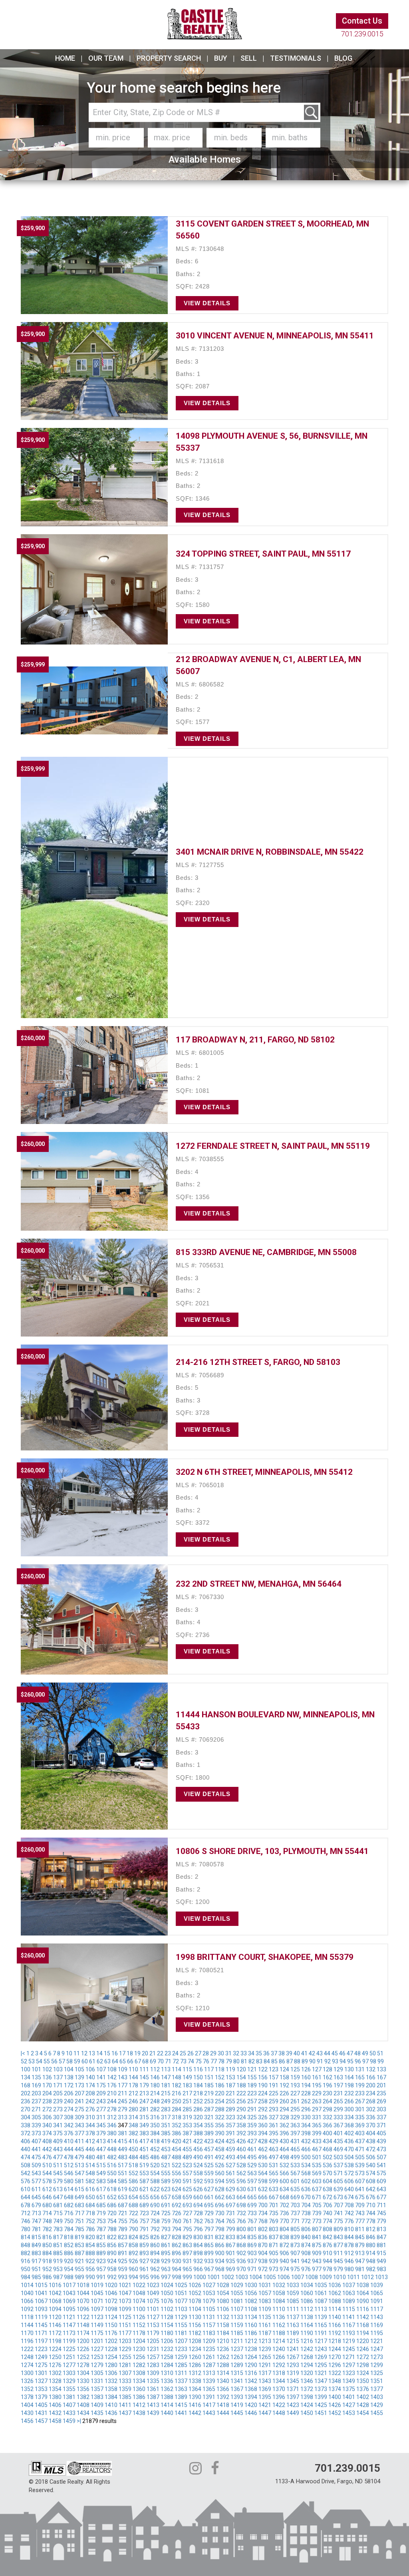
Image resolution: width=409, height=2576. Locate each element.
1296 (335, 2365)
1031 (265, 2285)
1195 (377, 2333)
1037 (349, 2285)
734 (263, 2213)
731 (230, 2213)
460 (241, 2149)
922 (90, 2261)
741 (338, 2213)
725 (166, 2213)
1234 (195, 2349)
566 (284, 2173)
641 (360, 2189)
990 (90, 2277)
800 (241, 2229)
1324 (363, 2373)
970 (241, 2269)
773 (317, 2221)
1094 (55, 2309)
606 (349, 2181)
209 (101, 2093)
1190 (307, 2333)
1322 (335, 2373)
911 (338, 2253)
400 (328, 2133)
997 (166, 2277)
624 (177, 2189)
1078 (195, 2301)
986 (47, 2277)
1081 (237, 2301)
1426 (335, 2405)
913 (360, 2253)
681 (58, 2205)
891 (123, 2253)
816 (47, 2237)
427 (252, 2141)
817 (58, 2237)
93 (335, 2061)
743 (360, 2213)
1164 (307, 2325)
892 (133, 2253)
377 (79, 2133)
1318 (279, 2373)
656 (155, 2197)
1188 (279, 2333)
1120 (55, 2317)
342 (69, 2125)
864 (198, 2245)
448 (112, 2149)
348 (133, 2125)
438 (371, 2141)
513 (79, 2165)
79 (229, 2061)
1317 (265, 2373)
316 (155, 2117)
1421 (265, 2405)
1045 (97, 2293)
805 (295, 2229)
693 (187, 2205)
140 (90, 2077)
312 (112, 2117)
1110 (279, 2309)
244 (112, 2101)
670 (306, 2197)
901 (230, 2253)
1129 (181, 2317)
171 (58, 2085)
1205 (153, 2341)
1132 (223, 2317)
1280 (111, 2365)
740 (328, 2213)
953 (58, 2269)
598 (263, 2181)
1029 (237, 2285)
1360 (139, 2389)
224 (263, 2093)
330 (306, 2117)
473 (381, 2149)
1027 (209, 2285)
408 (47, 2141)
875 (317, 2245)
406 (26, 2141)
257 (252, 2101)
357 (230, 2125)
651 (101, 2197)
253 (209, 2101)
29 (213, 2053)
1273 (377, 2357)
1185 (237, 2333)
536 (328, 2165)
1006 (284, 2277)
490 (198, 2157)
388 (198, 2133)
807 (317, 2229)
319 (187, 2117)
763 (209, 2221)
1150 (111, 2325)
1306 (111, 2373)
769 (274, 2221)
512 (69, 2165)
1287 (209, 2365)
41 (304, 2053)
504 (349, 2157)
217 (187, 2093)
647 (58, 2197)
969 (230, 2269)
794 (177, 2229)
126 (306, 2069)
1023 (153, 2285)
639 (338, 2189)
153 (230, 2077)
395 (274, 2133)
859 (144, 2245)
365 (317, 2125)
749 (58, 2221)
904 (263, 2253)
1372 (307, 2389)
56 (54, 2061)
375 (58, 2133)
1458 (55, 2421)
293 (274, 2109)
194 (306, 2085)
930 (177, 2261)
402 (349, 2133)
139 (79, 2077)
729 (209, 2213)
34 (251, 2053)
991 (101, 2277)
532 (284, 2165)
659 (187, 2197)
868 (241, 2245)
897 (187, 2253)
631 (252, 2189)
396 (284, 2133)
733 (252, 2213)
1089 (349, 2301)
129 (338, 2069)
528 (241, 2165)
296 (306, 2109)
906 (284, 2253)
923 (101, 2261)
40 (297, 2053)
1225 (69, 2349)
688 (133, 2205)
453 (166, 2149)
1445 (237, 2413)
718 (90, 2213)
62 (100, 2061)
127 (317, 2069)
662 (220, 2197)
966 (198, 2269)
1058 (279, 2293)
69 (153, 2061)
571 (338, 2173)
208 (90, 2093)
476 (47, 2157)
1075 (153, 2301)
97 (365, 2061)
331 (317, 2117)
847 (381, 2237)
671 (317, 2197)
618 (112, 2189)
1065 (377, 2293)
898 (198, 2253)
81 (244, 2061)
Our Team (106, 58)
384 (155, 2133)
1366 (223, 2389)
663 (230, 2197)
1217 (321, 2341)
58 (69, 2061)
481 (101, 2157)
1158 (223, 2325)
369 (360, 2125)
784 (69, 2229)
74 (191, 2061)
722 (133, 2213)
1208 (195, 2341)
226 (284, 2093)
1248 (27, 2357)
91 (320, 2061)
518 (133, 2165)
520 (155, 2165)
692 (177, 2205)
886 (69, 2253)
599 (274, 2181)
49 (365, 2053)
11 (77, 2053)
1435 (97, 2413)
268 (371, 2101)
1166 (335, 2325)
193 (295, 2085)
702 (284, 2205)
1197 (41, 2341)
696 (220, 2205)
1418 (223, 2405)
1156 (195, 2325)
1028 (223, 2285)
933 (209, 2261)
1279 (97, 2365)
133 (381, 2069)
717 (79, 2213)
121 (252, 2069)
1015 (41, 2285)
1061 (321, 2293)
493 (230, 2157)
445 (79, 2149)
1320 (307, 2373)
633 (274, 2189)
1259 (181, 2357)
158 (284, 2077)
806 (306, 2229)
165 (360, 2077)
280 (133, 2109)
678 (26, 2205)
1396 (279, 2397)
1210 (223, 2341)
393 (252, 2133)
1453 (349, 2413)
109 (123, 2069)
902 (241, 2253)
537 (338, 2165)
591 (187, 2181)
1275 (41, 2365)
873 (295, 2245)
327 (274, 2117)
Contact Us (362, 21)
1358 (111, 2389)
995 (144, 2277)
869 (252, 2245)
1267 (293, 2357)
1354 (55, 2389)
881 (381, 2245)
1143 (377, 2317)
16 (115, 2053)
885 (58, 2253)
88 (297, 2061)
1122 (83, 2317)
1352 (27, 2389)
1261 (209, 2357)
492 (220, 2157)
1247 (377, 2349)
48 (357, 2053)
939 (274, 2261)
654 (133, 2197)
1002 (228, 2277)
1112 (307, 2309)
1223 (41, 2349)
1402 (363, 2397)
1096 (83, 2309)
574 (371, 2173)
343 (79, 2125)
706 (328, 2205)
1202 (111, 2341)
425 (230, 2141)
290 (241, 2109)
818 (69, 2237)
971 (252, 2269)
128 (328, 2069)
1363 (181, 2389)
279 (123, 2109)
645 (36, 2197)
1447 (265, 2413)
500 (306, 2157)
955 (79, 2269)
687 (123, 2205)
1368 (251, 2389)
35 (259, 2053)
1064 (363, 2293)
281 (144, 2109)
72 (176, 2061)
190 (263, 2085)
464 (284, 2149)
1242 (307, 2349)
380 (112, 2133)
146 (155, 2077)
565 (274, 2173)
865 (209, 2245)
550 (112, 2173)
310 (90, 2117)
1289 (237, 2365)
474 (26, 2157)
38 (282, 2053)
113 (166, 2069)
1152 (139, 2325)
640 (349, 2189)
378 (90, 2133)
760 (177, 2221)
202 (26, 2093)
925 (123, 2261)
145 (144, 2077)
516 (112, 2165)
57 (62, 2061)
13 (92, 2053)
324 (241, 2117)
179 (144, 2085)
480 (90, 2157)
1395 (265, 2397)
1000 (200, 2277)
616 (90, 2189)
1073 (125, 2301)
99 (381, 2061)
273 (58, 2109)
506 (371, 2157)
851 (58, 2245)
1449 (293, 2413)
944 (328, 2261)
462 (263, 2149)
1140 (335, 2317)
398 (306, 2133)
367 (338, 2125)
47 (350, 2053)
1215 (293, 2341)
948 (371, 2261)
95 (350, 2061)
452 (155, 2149)
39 (289, 2053)
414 (112, 2141)
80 (236, 2061)
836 (263, 2237)
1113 (321, 2309)
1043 (69, 2293)
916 (26, 2261)
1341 (237, 2381)
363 (295, 2125)
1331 (97, 2381)
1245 (349, 2349)
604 (328, 2181)
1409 (97, 2405)
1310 (167, 2373)
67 (138, 2061)
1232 (167, 2349)
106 (90, 2069)
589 (166, 2181)
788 (112, 2229)
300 (349, 2109)
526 (220, 2165)
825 (144, 2237)
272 (47, 2109)
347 (123, 2125)
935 (230, 2261)
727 (187, 2213)
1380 (55, 2397)
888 (90, 2253)
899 (209, 2253)
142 (112, 2077)
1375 (349, 2389)
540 (371, 2165)
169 (36, 2085)
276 (90, 2109)
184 (198, 2085)
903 (252, 2253)
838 (284, 2237)
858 (133, 2245)
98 (373, 2061)
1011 (353, 2277)
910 (328, 2253)
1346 (307, 2381)
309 (79, 2117)
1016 (55, 2285)
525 (209, 2165)
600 (284, 2181)
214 (155, 2093)
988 (69, 2277)
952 (47, 2269)
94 (343, 2061)
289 (230, 2109)
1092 (27, 2309)
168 (26, 2085)
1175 (97, 2333)
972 (263, 2269)
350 (155, 2125)
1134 (251, 2317)
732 (241, 2213)
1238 (251, 2349)
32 (236, 2053)
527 (230, 2165)
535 (317, 2165)
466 (306, 2149)
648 (69, 2197)
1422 (279, 2405)
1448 (279, 2413)
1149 (97, 2325)
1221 (377, 2341)
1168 (363, 2325)
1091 (377, 2301)
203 (36, 2093)
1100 (139, 2309)
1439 (153, 2413)
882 (26, 2253)
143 (123, 2077)
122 (263, 2069)
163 (338, 2077)
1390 (195, 2397)
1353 (41, 2389)
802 (263, 2229)
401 (338, 2133)
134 (26, 2077)
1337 (181, 2381)
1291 (265, 2365)
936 (241, 2261)
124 (284, 2069)
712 (26, 2213)
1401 (349, 2397)
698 (241, 2205)
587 (144, 2181)
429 (274, 2141)
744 (371, 2213)
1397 (293, 2397)
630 (241, 2189)
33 (244, 2053)
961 (144, 2269)
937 (252, 2261)
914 (371, 2253)
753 (101, 2221)
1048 (139, 2293)
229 (317, 2093)
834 (241, 2237)
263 (317, 2101)
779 (381, 2221)
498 (284, 2157)
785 (79, 2229)
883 (36, 2253)
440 (26, 2149)
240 (69, 2101)
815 (36, 2237)
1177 (125, 2333)
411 (79, 2141)
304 (26, 2117)
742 (349, 2213)
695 (209, 2205)
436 (349, 2141)
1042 (55, 2293)
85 (274, 2061)
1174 (83, 2333)
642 (371, 2189)
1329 (69, 2381)
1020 (111, 2285)
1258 (167, 2357)
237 (36, 2101)
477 (58, 2157)
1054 (223, 2293)
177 (123, 2085)
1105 (209, 2309)
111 (144, 2069)
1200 (83, 2341)
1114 (335, 2309)
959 (123, 2269)
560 (220, 2173)
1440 (167, 2413)
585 (123, 2181)
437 (360, 2141)
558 (198, 2173)
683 (79, 2205)
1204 (139, 2341)
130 (349, 2069)
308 (69, 2117)
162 (328, 2077)
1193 (349, 2333)
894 (155, 2253)
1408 (83, 2405)
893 (144, 2253)
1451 (321, 2413)
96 (358, 2061)
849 (36, 2245)
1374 (335, 2389)
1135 (265, 2317)
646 (47, 2197)
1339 (209, 2381)
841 (317, 2237)
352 (177, 2125)
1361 (153, 2389)
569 (317, 2173)
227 (295, 2093)
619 (123, 2189)
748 (47, 2221)
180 (155, 2085)
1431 (41, 2413)
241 (79, 2101)
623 (166, 2189)
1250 (55, 2357)
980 (349, 2269)
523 (187, 2165)
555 (166, 2173)
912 (349, 2253)
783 (58, 2229)
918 (47, 2261)
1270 (335, 2357)
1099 (125, 2309)
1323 (349, 2373)
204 (47, 2093)
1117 (377, 2309)
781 (36, 2229)
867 (230, 2245)
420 (177, 2141)
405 (381, 2133)
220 (220, 2093)
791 (144, 2229)
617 (101, 2189)
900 (220, 2253)
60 (85, 2061)
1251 (69, 2357)
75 (199, 2061)
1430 (27, 2413)
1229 (125, 2349)
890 (112, 2253)
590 (177, 2181)
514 (90, 2165)
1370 (279, 2389)
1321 (321, 2373)
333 (338, 2117)
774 (328, 2221)
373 (36, 2133)
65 (123, 2061)
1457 (41, 2421)
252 (198, 2101)
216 (177, 2093)
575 (381, 2173)
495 (252, 2157)
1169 (377, 2325)
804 (284, 2229)
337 (381, 2117)
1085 (293, 2301)
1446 (251, 2413)
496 (263, 2157)
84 (267, 2061)
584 (112, 2181)
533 (295, 2165)
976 (306, 2269)
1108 (251, 2309)
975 (295, 2269)
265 (338, 2101)
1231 (153, 2349)
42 (312, 2053)
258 (263, 2101)
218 (198, 2093)
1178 (139, 2333)
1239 (265, 2349)
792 (155, 2229)
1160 (251, 2325)
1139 (321, 2317)
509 (36, 2165)
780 (26, 2229)
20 (145, 2053)
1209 (209, 2341)
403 (360, 2133)
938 (263, 2261)
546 (69, 2173)
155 (252, 2077)
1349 (349, 2381)
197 (338, 2085)
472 (371, 2149)
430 (284, 2141)
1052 (195, 2293)
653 (123, 2197)
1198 (55, 2341)
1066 (27, 2301)
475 (36, 2157)
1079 (209, 2301)
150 (198, 2077)
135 (36, 2077)
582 (90, 2181)
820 (90, 2237)
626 (198, 2189)
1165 (321, 2325)
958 (112, 2269)
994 (133, 2277)
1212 (251, 2341)
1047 (125, 2293)
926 (133, 2261)
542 (26, 2173)
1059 (293, 2293)
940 (284, 2261)
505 (360, 2157)
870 (263, 2245)
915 (381, 2253)
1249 (41, 2357)
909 (317, 2253)
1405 (41, 2405)
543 (36, 2173)
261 (295, 2101)
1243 (321, 2349)
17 (122, 2053)
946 (349, 2261)
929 (166, 2261)
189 (252, 2085)
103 (58, 2069)
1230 (139, 2349)
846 (371, 2237)
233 (360, 2093)
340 (47, 2125)
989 (79, 2277)
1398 (307, 2397)
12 (84, 2053)
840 (306, 2237)
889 (101, 2253)
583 (101, 2181)
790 (133, 2229)
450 (133, 2149)
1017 (69, 2285)
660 (198, 2197)
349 (144, 2125)
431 (295, 2141)
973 (274, 2269)
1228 (111, 2349)
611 (36, 2189)
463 (274, 2149)
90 (312, 2061)
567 (295, 2173)
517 (123, 2165)
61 (92, 2061)
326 (263, 2117)
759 (166, 2221)
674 (349, 2197)
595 (230, 2181)
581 (79, 2181)
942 (306, 2261)
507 (381, 2157)
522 (177, 2165)
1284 (167, 2365)
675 (360, 2197)
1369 (265, 2389)
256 (241, 2101)
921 (79, 2261)
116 (198, 2069)
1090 (363, 2301)
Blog (343, 58)
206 (69, 2093)
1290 (251, 2365)
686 (112, 2205)
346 (112, 2125)
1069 (69, 2301)
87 (290, 2061)
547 (79, 2173)
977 (317, 2269)
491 (209, 2157)
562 (241, 2173)
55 (47, 2061)
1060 (307, 2293)
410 (69, 2141)
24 (175, 2053)
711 (381, 2205)
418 (155, 2141)
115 (187, 2069)
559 (209, 2173)
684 (90, 2205)
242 (90, 2101)
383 (144, 2133)
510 (47, 2165)
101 (36, 2069)
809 (338, 2229)
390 (220, 2133)
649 (79, 2197)
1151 (125, 2325)
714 (47, 2213)
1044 (83, 2293)
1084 (279, 2301)
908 (306, 2253)
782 (47, 2229)
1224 (55, 2349)
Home (65, 58)
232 (349, 2093)
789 (123, 2229)
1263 (237, 2357)
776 (349, 2221)
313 (123, 2117)
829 (187, 2237)
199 (360, 2085)
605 (338, 2181)
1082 (251, 2301)
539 (360, 2165)
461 (252, 2149)
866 (220, 2245)
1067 (41, 2301)
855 (101, 2245)
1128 (167, 2317)
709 (360, 2205)
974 (284, 2269)
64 (115, 2061)
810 (349, 2229)
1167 (349, 2325)
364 (306, 2125)
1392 (223, 2397)
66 (130, 2061)
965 (187, 2269)
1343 (265, 2381)
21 (153, 2053)
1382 (83, 2397)
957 (101, 2269)
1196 (27, 2341)
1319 (293, 2373)
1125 (125, 2317)
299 (338, 2109)
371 (381, 2125)
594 (220, 2181)
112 (155, 2069)
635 (295, 2189)
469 (338, 2149)
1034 (307, 2285)
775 (338, 2221)
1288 (223, 2365)
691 (166, 2205)
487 (166, 2157)
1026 (195, 2285)
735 (274, 2213)
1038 (363, 2285)
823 (123, 2237)
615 (79, 2189)
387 (187, 2133)
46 (342, 2053)
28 (206, 2053)
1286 (195, 2365)
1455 (377, 2413)
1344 (279, 2381)
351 (166, 2125)
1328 (55, 2381)
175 (101, 2085)
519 (144, 2165)
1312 (195, 2373)
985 (36, 2277)
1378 (27, 2397)
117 (209, 2069)
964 (177, 2269)
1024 (167, 2285)
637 (317, 2189)
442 (47, 2149)
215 (166, 2093)
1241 (293, 2349)
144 (133, 2077)
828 (177, 2237)
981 (360, 2269)
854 (90, 2245)
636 (306, 2189)
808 (328, 2229)
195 (317, 2085)
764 (220, 2221)
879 (360, 2245)
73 (183, 2061)
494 (241, 2157)
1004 (256, 2277)
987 (58, 2277)
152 (220, 2077)
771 (295, 2221)
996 (155, 2277)
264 (328, 2101)
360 (263, 2125)
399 (317, 2133)
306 (47, 2117)
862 (177, 2245)
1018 (83, 2285)
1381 (69, 2397)
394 (263, 2133)
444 (69, 2149)
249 (166, 2101)
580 (69, 2181)
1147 (69, 2325)
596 (241, 2181)
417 (144, 2141)
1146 (55, 2325)
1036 (335, 2285)
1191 (321, 2333)
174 (90, 2085)
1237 (237, 2349)
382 (133, 2133)
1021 (125, 2285)
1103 (181, 2309)
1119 (41, 2317)
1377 (377, 2389)
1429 (377, 2405)
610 (26, 2189)
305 (36, 2117)
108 (112, 2069)
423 (209, 2141)
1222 (27, 2349)
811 (360, 2229)
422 (198, 2141)
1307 (125, 2373)
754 (112, 2221)
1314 (223, 2373)
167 (381, 2077)
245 (123, 2101)
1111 (293, 2309)
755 (123, 2221)
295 (295, 2109)
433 (317, 2141)
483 (123, 2157)
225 (274, 2093)
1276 (55, 2365)
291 (252, 2109)
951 (36, 2269)
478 (69, 2157)
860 (155, 2245)
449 (123, 2149)
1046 (111, 2293)
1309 (153, 2373)
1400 (335, 2397)
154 (241, 2077)
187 (230, 2085)
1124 (111, 2317)
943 (317, 2261)
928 (155, 2261)
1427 (349, 2405)
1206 (167, 2341)
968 (220, 2269)
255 (230, 2101)
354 (198, 2125)
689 (144, 2205)
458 (220, 2149)
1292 (279, 2365)
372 (26, 2133)
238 (47, 2101)
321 (209, 2117)
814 (26, 2237)
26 (191, 2053)
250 (177, 2101)
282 (155, 2109)
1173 (69, 2333)
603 (317, 2181)
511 (58, 2165)
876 (328, 2245)
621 (144, 2189)
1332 (111, 2381)
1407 (69, 2405)
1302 (55, 2373)
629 (230, 2189)
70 (161, 2061)
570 (328, 2173)
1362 (167, 2389)
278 (112, 2109)
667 (274, 2197)
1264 (251, 2357)
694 (198, 2205)
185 (209, 2085)
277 (101, 2109)
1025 (181, 2285)
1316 (251, 2373)
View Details (207, 303)
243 (101, 2101)
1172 (55, 2333)
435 (338, 2141)
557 (187, 2173)
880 (371, 2245)
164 (349, 2077)
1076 (167, 2301)
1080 (223, 2301)
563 (252, 2173)
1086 (307, 2301)
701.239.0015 (362, 34)
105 (79, 2069)
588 (155, 2181)
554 (155, 2173)
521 (166, 2165)
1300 (27, 2373)
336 (371, 2117)
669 (295, 2197)
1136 (279, 2317)
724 (155, 2213)
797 (209, 2229)
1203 (125, 2341)
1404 (27, 2405)
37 (274, 2053)
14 (99, 2053)
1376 (363, 2389)
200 (371, 2085)
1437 (125, 2413)
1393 (237, 2397)
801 (252, 2229)
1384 (111, 2397)
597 (252, 2181)
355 (209, 2125)
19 (137, 2053)
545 (58, 2173)
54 (39, 2061)
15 (107, 2053)
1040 (27, 2293)
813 (381, 2229)
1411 (125, 2405)
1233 (181, 2349)
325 (252, 2117)
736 (284, 2213)
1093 (41, 2309)
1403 (377, 2397)
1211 (237, 2341)
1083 (265, 2301)
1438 (139, 2413)
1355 (69, 2389)
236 (26, 2101)
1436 (111, 2413)
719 (101, 2213)
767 (252, 2221)
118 (220, 2069)
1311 (181, 2373)
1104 (195, 2309)
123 (274, 2069)
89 (305, 2061)
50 (373, 2053)
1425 (321, 2405)
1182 (195, 2333)
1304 (83, 2373)
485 (144, 2157)
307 (58, 2117)
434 (328, 2141)
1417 (209, 2405)
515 (101, 2165)
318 (177, 2117)
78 (221, 2061)
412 (90, 2141)
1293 (293, 2365)
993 (123, 2277)
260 (284, 2101)
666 (263, 2197)
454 (177, 2149)
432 (306, 2141)
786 (90, 2229)
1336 (167, 2381)
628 (220, 2189)
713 (36, 2213)
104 (69, 2069)
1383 (97, 2397)
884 (47, 2253)
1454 (363, 2413)
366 (328, 2125)
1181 (181, 2333)
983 (381, 2269)
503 (338, 2157)
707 (338, 2205)
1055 (237, 2293)
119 (230, 2069)
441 (36, 2149)
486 (155, 2157)
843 (338, 2237)
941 (295, 2261)
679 (36, 2205)
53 (32, 2061)
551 (123, 2173)
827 (166, 2237)
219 (209, 2093)
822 (112, 2237)
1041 (41, 2293)
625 (187, 2189)
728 (198, 2213)
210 (112, 2093)
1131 (209, 2317)
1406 (55, 2405)
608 (371, 2181)
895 (166, 2253)
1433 (69, 2413)
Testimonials (296, 58)
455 (187, 2149)
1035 (321, 2285)
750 (69, 2221)
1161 (265, 2325)
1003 (242, 2277)
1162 (279, 2325)
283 (166, 2109)
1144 (27, 2325)
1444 (223, 2413)
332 (328, 2117)
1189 (293, 2333)
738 (306, 2213)
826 (155, 2237)
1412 (139, 2405)
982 (371, 2269)
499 (295, 2157)
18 (130, 2053)
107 (101, 2069)
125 (295, 2069)
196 (328, 2085)
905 (274, 2253)
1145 (41, 2325)
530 (263, 2165)
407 (36, 2141)
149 (187, 2077)
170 (47, 2085)
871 (274, 2245)
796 (198, 2229)
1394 (251, 2397)
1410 (111, 2405)
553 (144, 2173)
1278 (83, 2365)
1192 (335, 2333)
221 (230, 2093)
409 (58, 2141)
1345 (293, 2381)
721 (123, 2213)
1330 (83, 2381)
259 (274, 2101)
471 (360, 2149)
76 (206, 2061)
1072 (111, 2301)
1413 (153, 2405)
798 (220, 2229)
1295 (321, 2365)
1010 (340, 2277)
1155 (181, 2325)
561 (230, 2173)
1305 (97, 2373)
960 (133, 2269)
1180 (167, 2333)
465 (295, 2149)
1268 (307, 2357)
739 (317, 2213)
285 (187, 2109)
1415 (181, 2405)
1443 (209, 2413)
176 (112, 2085)
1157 (209, 2325)
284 (177, 2109)
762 (198, 2221)
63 (107, 2061)
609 (381, 2181)
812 (371, 2229)
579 (58, 2181)
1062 (335, 2293)
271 (36, 2109)
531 (274, 2165)
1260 (195, 2357)
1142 (363, 2317)
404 (371, 2133)
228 (306, 2093)
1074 (139, 2301)
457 (209, 2149)
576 (26, 2181)
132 (371, 2069)
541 (381, 2165)
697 (230, 2205)
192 (284, 2085)
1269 (321, 2357)
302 (371, 2109)
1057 (265, 2293)
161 (317, 2077)
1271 (349, 2357)
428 (263, 2141)
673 (338, 2197)
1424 (307, 2405)
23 (168, 2053)
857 (123, 2245)
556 (177, 2173)
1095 (69, 2309)
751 (79, 2221)
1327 (41, 2381)
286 (198, 2109)
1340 (223, 2381)
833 (230, 2237)
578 (47, 2181)
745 (381, 2213)
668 (284, 2197)
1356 (83, 2389)
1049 (153, 2293)
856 (112, 2245)
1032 (279, 2285)
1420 (251, 2405)
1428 (363, 2405)
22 (160, 2053)
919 (58, 2261)
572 (349, 2173)
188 (241, 2085)
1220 (363, 2341)
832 (220, 2237)
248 (155, 2101)
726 (177, 2213)
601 (295, 2181)
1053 (209, 2293)
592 (198, 2181)
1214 (279, 2341)
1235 (209, 2349)
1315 (237, 2373)
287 (209, 2109)
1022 (139, 2285)
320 (198, 2117)
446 (90, 2149)
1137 (293, 2317)
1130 (195, 2317)
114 (177, 2069)
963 (166, 2269)
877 (338, 2245)
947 (360, 2261)
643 (381, 2189)
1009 (326, 2277)
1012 (367, 2277)
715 (58, 2213)
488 (177, 2157)
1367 (237, 2389)
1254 (111, 2357)
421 (187, 2141)
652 (112, 2197)
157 (274, 2077)
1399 (321, 2397)
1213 (265, 2341)
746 (26, 2221)
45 (335, 2053)
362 (284, 2125)
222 (241, 2093)
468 (328, 2149)
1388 (167, 2397)
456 (198, 2149)
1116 (363, 2309)
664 (241, 2197)
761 (187, 2221)
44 (327, 2053)
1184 (223, 2333)
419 (166, 2141)
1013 (381, 2277)
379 (101, 2133)
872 (284, 2245)
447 (101, 2149)
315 (144, 2117)
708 (349, 2205)
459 (230, 2149)
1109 (265, 2309)
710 (371, 2205)
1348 (335, 2381)
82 (252, 2061)
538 (349, 2165)
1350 (363, 2381)
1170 (27, 2333)
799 (230, 2229)
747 (36, 2221)
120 (241, 2069)
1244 (335, 2349)
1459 (69, 2421)
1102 (167, 2309)
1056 (251, 2293)
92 (328, 2061)
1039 (377, 2285)
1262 (223, 2357)
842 (328, 2237)
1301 (41, 2373)
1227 (97, 2349)
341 (58, 2125)
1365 (209, 2389)
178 (133, 2085)
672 (328, 2197)
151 (209, 2077)
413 (101, 2141)
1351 (377, 2381)
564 (263, 2173)
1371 (293, 2389)
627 (209, 2189)
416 (133, 2141)
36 (266, 2053)
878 (349, 2245)
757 (144, 2221)
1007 (298, 2277)
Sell (249, 58)
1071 (97, 2301)
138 (69, 2077)
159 (295, 2077)
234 (371, 2093)
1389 (181, 2397)
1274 (27, 2365)
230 (328, 2093)
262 (306, 2101)
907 (295, 2253)
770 (284, 2221)
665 (252, 2197)
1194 (363, 2333)
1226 (83, 2349)
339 (36, 2125)
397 (295, 2133)
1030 (251, 2285)
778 (371, 2221)
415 (123, 2141)
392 (241, 2133)
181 (166, 2085)
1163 (293, 2325)
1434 (83, 2413)
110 (133, 2069)
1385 (125, 2397)
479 (79, 2157)
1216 (307, 2341)
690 (155, 2205)
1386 (139, 2397)
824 (133, 2237)
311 (101, 2117)
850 (47, 2245)
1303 (69, 2373)
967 (209, 2269)
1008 (312, 2277)
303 (381, 2109)
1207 (181, 2341)
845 (360, 2237)
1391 (209, 2397)
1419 (237, 2405)
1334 (139, 2381)
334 (349, 2117)
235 (381, 2093)
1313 (209, 2373)
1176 (111, 2333)
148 (177, 2077)
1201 (97, 2341)
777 (360, 2221)
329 (295, 2117)
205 (58, 2093)
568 (306, 2173)
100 (26, 2069)
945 (338, 2261)
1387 (153, 2397)
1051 (181, 2293)
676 (371, 2197)
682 (69, 2205)
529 (252, 2165)
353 (187, 2125)
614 (69, 2189)
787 (101, 2229)
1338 (195, 2381)
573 (360, 2173)
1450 (307, 2413)
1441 (181, 2413)
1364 (195, 2389)
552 (133, 2173)
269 (381, 2101)
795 (187, 2229)
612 (47, 2189)
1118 (27, 2317)
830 (198, 2237)
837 (274, 2237)
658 (177, 2197)
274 (69, 2109)
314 (133, 2117)
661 (209, 2197)
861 (166, 2245)
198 (349, 2085)
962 (155, 2269)
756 (133, 2221)
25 (183, 2053)
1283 (153, 2365)
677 (381, 2197)
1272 (363, 2357)
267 (360, 2101)
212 (133, 2093)
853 (79, 2245)
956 (90, 2269)
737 (295, 2213)
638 (328, 2189)
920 (69, 2261)
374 (47, 2133)
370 (371, 2125)
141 (101, 2077)
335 (360, 2117)
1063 (349, 2293)
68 (145, 2061)
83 (259, 2061)
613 (58, 2189)
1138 (307, 2317)
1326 (27, 2381)
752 (90, 2221)
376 (69, 2133)
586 (133, 2181)
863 (187, 2245)
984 (26, 2277)
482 (112, 2157)
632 (263, 2189)
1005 (270, 2277)
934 (220, 2261)
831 (209, 2237)
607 (360, 2181)
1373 (321, 2389)
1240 (279, 2349)
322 (220, 2117)
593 (209, 2181)
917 (36, 2261)
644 (26, 2197)
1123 (97, 2317)
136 (47, 2077)
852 (69, 2245)
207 (79, 2093)
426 (241, 2141)
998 (177, 2277)
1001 (214, 2277)
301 (360, 2109)
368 (349, 2125)
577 (36, 2181)
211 (123, 2093)
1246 (363, 2349)
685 (101, 2205)
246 (133, 2101)
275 (79, 2109)
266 (349, 2101)
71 (168, 2061)
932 (198, 2261)
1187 (265, 2333)
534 (306, 2165)
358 (241, 2125)
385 (166, 2133)
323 (230, 2117)
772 (306, 2221)
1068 (55, 2301)
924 (112, 2261)
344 (90, 2125)
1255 (125, 2357)
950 (26, 2269)
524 (198, 2165)
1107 (237, 2309)
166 (371, 2077)
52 (24, 2061)
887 (79, 2253)
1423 (293, 2405)
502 (328, 2157)
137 (58, 2077)
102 (47, 2069)
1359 (125, 2389)
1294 (307, 2365)
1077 (181, 2301)
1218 (335, 2341)
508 (26, 2165)
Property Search (169, 58)
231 (338, 2093)
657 (166, 2197)
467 (317, 2149)
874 (306, 2245)
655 (144, 2197)
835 (252, 2237)
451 (144, 2149)
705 (317, 2205)
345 (101, 2125)
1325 (377, 2373)
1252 (83, 2357)
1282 (139, 2365)
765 (230, 2221)
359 (252, 2125)
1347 (321, 2381)
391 (230, 2133)
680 (47, 2205)
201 (381, 2085)
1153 (153, 2325)
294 (284, 2109)
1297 (349, 2365)
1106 (223, 2309)
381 (123, 2133)
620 (133, 2189)
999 (187, 2277)
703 (295, 2205)
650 (90, 2197)
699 (252, 2205)
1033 (293, 2285)
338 (26, 2125)
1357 (97, 2389)
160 (306, 2077)
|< (23, 2053)
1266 (279, 2357)
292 (263, 2109)
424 (220, 2141)
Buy (221, 58)
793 (166, 2229)
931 (187, 2261)
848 (26, 2245)
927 (144, 2261)
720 (112, 2213)
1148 (83, 2325)
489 (187, 2157)
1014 (27, 2285)
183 (187, 2085)
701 (274, 2205)
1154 (167, 2325)
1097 (97, 2309)
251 (187, 2101)
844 (349, 2237)
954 (69, 2269)
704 (306, 2205)
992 (112, 2277)
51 (380, 2053)
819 (79, 2237)
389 (209, 2133)
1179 (153, 2333)
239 (58, 2101)
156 (263, 2077)
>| (79, 2421)
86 (282, 2061)
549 (101, 2173)
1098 (111, 2309)
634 (284, 2189)
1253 (97, 2357)
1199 (69, 2341)
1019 (97, 2285)
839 (295, 2237)
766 (241, 2221)
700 (263, 2205)
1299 (377, 2365)
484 (133, 2157)
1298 (363, 2365)
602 (306, 2181)
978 (328, 2269)
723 (144, 2213)
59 (77, 2061)
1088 (335, 2301)
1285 (181, 2365)
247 (144, 2101)
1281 (125, 2365)
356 (220, 2125)
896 (177, 2253)
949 (381, 2261)
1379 (41, 2397)
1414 (167, 2405)
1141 (349, 2317)
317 (166, 2117)
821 (101, 2237)
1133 (237, 2317)
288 (220, 2109)
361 (274, 2125)
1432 (55, 2413)
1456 (27, 2421)
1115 (349, 2309)
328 (284, 2117)
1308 (139, 2373)
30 (221, 2053)
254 (220, 2101)
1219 (349, 2341)
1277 (69, 2365)
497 (274, 2157)
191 (274, 2085)
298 (328, 2109)
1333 (125, 2381)
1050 (167, 2293)
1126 (139, 2317)
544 (47, 2173)
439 (381, 2141)
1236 (223, 2349)
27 (198, 2053)
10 (69, 2053)
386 (177, 2133)
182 (177, 2085)
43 (320, 2053)
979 (338, 2269)
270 (26, 2109)
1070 (83, 2301)
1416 (195, 2405)
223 (252, 2093)
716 (69, 2213)
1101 (153, 2309)
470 (349, 2149)
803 (274, 2229)
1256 (139, 2357)
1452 (335, 2413)
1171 (41, 2333)
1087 (321, 2301)
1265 (265, 2357)
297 (317, 2109)
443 (58, 2149)
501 (317, 2157)
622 (155, 2189)
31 (228, 2053)
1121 (69, 2317)
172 (69, 2085)
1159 (237, 2325)
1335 (153, 2381)
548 (90, 2173)
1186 (251, 2333)
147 (166, 2077)
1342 (251, 2381)
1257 (153, 2357)
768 (263, 2221)
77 (214, 2061)
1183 (209, 2333)
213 (144, 2093)
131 (360, 2069)
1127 (153, 2317)
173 (79, 2085)
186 (220, 2085)
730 (220, 2213)
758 (155, 2221)
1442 (195, 2413)
